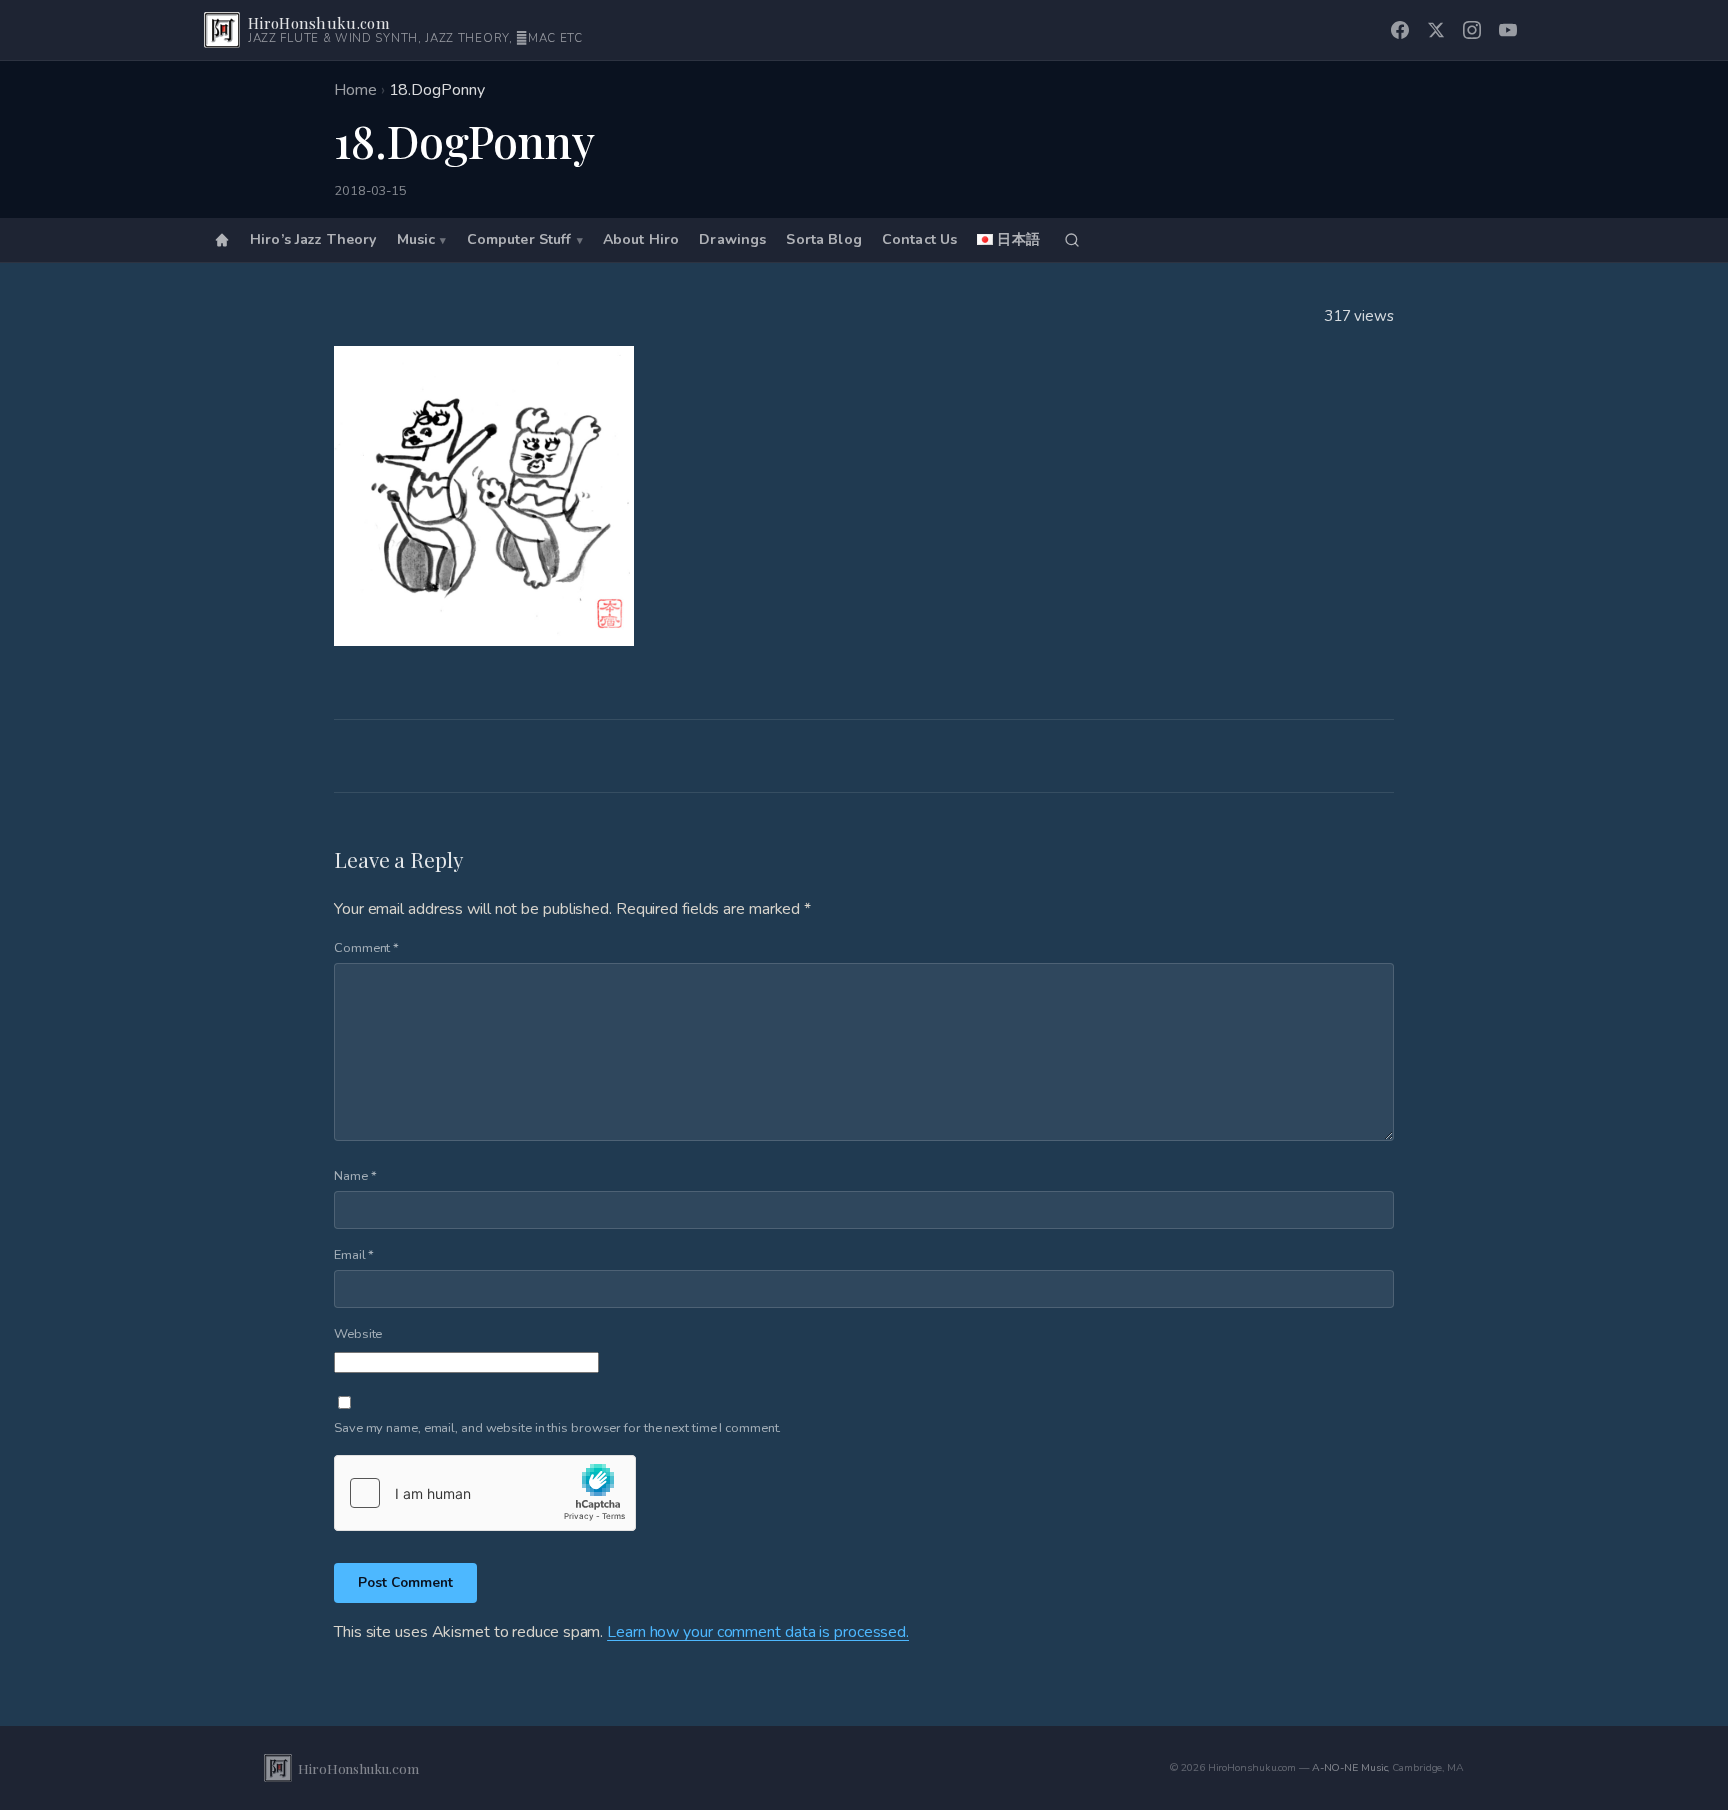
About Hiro (641, 240)
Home (355, 90)
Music (416, 240)
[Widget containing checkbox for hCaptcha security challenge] (485, 1493)
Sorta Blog (823, 240)
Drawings (732, 240)
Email (354, 1255)
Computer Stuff (519, 240)
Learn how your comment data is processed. (758, 1632)
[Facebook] (1400, 30)
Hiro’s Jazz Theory (313, 240)
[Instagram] (1472, 30)
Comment (366, 948)
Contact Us (919, 240)
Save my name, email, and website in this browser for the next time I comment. (557, 1428)
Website (358, 1334)
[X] (1436, 30)
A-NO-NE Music (1350, 1767)
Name (355, 1176)
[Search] (1072, 240)
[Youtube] (1508, 30)
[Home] (222, 240)
